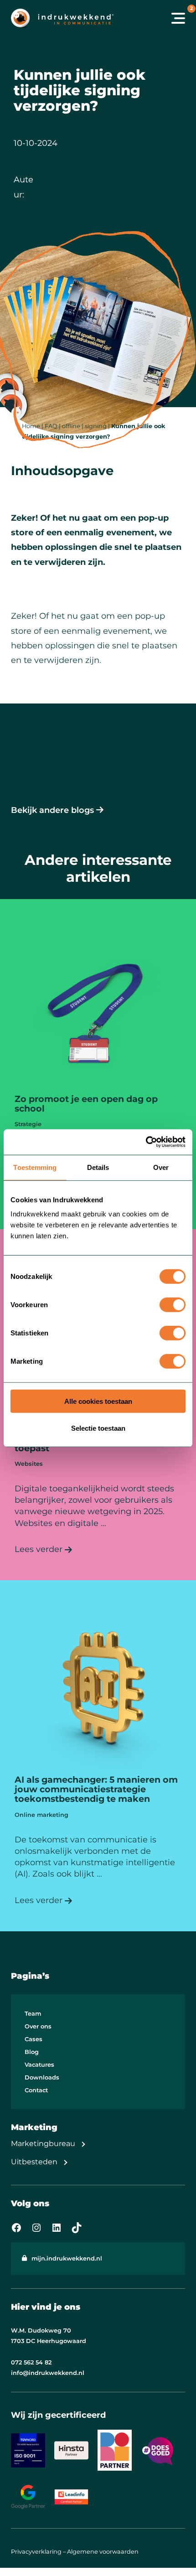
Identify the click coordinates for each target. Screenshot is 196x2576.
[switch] (173, 1305)
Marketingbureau (43, 2144)
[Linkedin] (57, 2228)
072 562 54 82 (31, 2362)
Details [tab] (98, 1167)
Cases (34, 2039)
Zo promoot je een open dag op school (86, 1104)
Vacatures (39, 2065)
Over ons (38, 2026)
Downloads (42, 2077)
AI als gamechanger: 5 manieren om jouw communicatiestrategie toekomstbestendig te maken (96, 1789)
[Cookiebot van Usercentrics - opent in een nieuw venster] (146, 1142)
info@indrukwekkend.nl (48, 2373)
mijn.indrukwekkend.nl (67, 2258)
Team (33, 2014)
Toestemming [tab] (35, 1167)
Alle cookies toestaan (98, 1401)
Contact (36, 2090)
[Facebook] (16, 2228)
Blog (32, 2052)
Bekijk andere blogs (52, 810)
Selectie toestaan (98, 1428)
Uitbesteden (34, 2162)
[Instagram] (36, 2228)
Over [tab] (161, 1167)
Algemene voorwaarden (103, 2552)
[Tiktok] (77, 2228)
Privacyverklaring (36, 2552)
